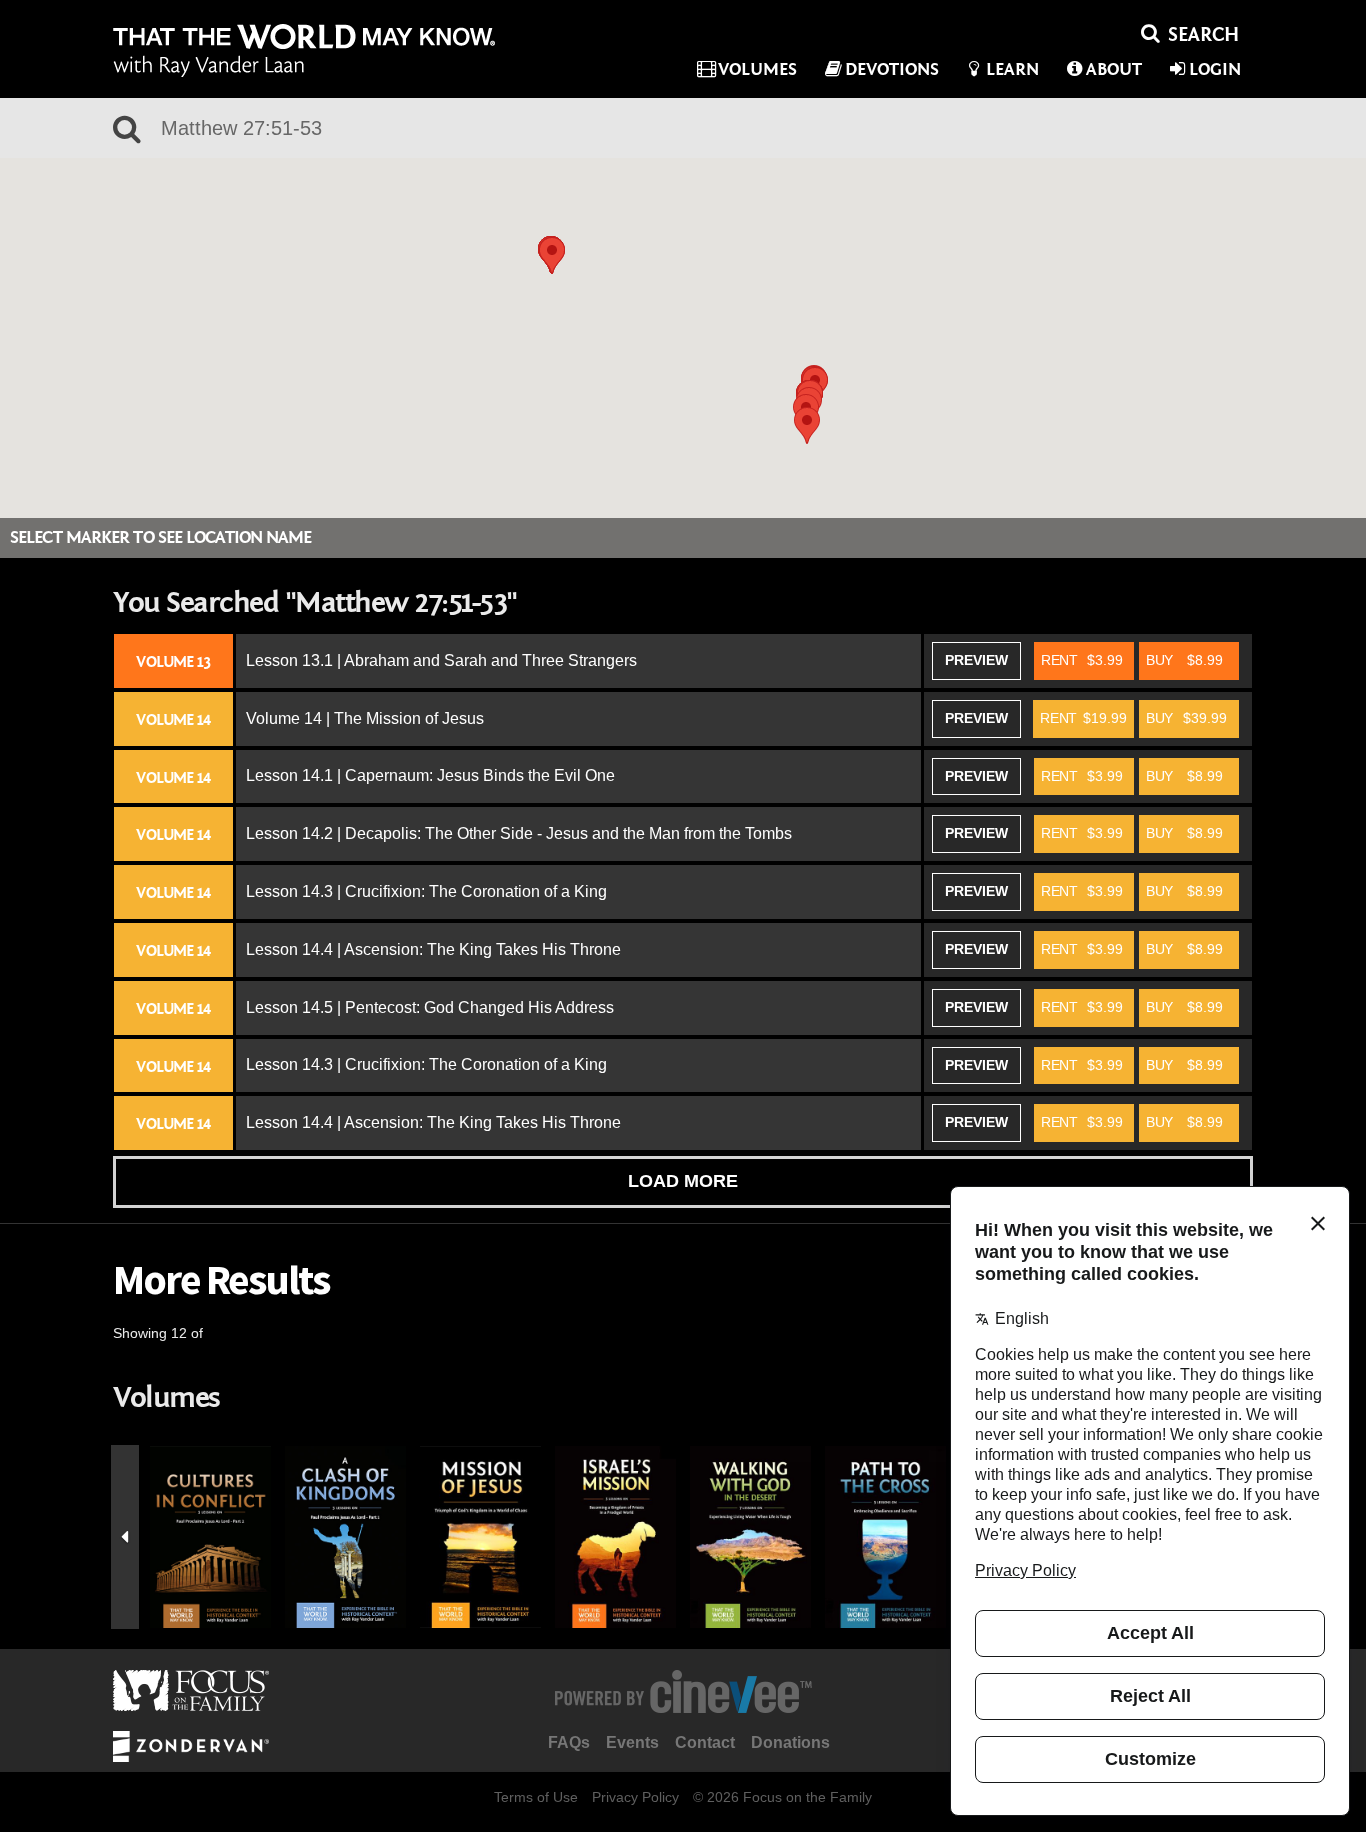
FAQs (569, 1742)
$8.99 (1184, 660)
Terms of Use (536, 1797)
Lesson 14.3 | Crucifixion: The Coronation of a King (426, 891)
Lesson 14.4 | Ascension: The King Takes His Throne (433, 949)
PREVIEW (976, 660)
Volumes (757, 69)
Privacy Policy (635, 1797)
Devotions (892, 69)
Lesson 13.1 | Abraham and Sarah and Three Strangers (441, 660)
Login (1215, 69)
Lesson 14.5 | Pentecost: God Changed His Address (430, 1007)
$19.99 (1083, 718)
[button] (807, 425)
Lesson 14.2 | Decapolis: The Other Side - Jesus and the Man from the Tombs (519, 833)
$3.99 (1082, 660)
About (1114, 69)
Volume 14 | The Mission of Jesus (365, 718)
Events (632, 1742)
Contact (705, 1742)
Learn (1012, 69)
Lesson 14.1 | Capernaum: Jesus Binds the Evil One (430, 775)
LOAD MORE (683, 1181)
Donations (790, 1742)
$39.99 (1186, 718)
